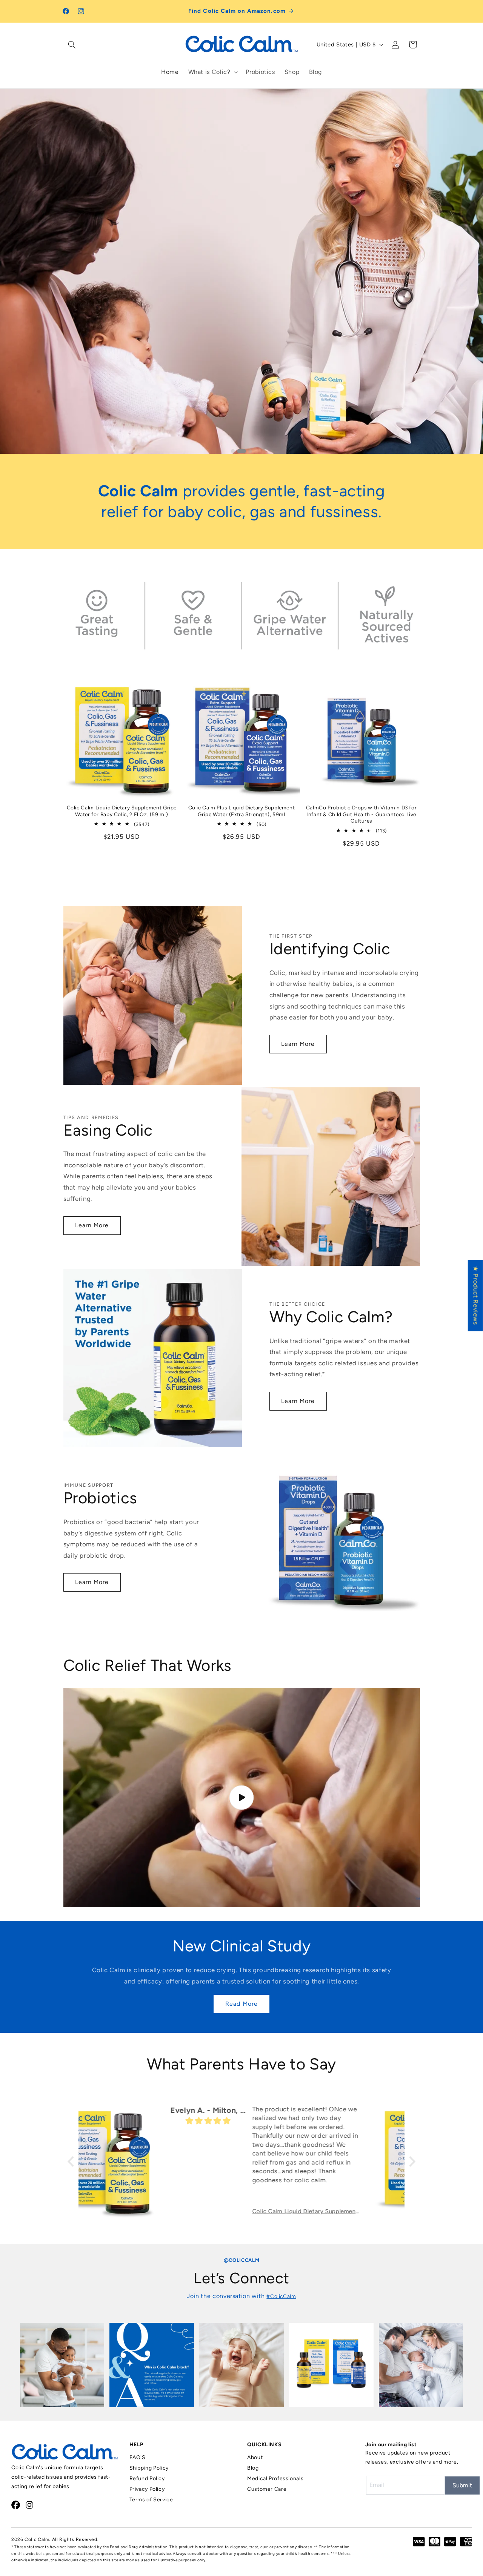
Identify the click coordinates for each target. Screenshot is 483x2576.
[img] (119, 2121)
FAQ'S (138, 2457)
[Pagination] (233, 451)
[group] (62, 2365)
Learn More (298, 1044)
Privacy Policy (147, 2489)
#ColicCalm (281, 2296)
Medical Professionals (275, 2479)
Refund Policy (147, 2479)
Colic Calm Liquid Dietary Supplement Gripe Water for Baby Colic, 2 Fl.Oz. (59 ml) (122, 811)
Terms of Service (151, 2500)
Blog (253, 2468)
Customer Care (267, 2489)
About (255, 2457)
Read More (241, 2004)
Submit (462, 2485)
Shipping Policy (149, 2468)
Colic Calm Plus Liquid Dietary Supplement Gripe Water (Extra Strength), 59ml (242, 811)
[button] (72, 45)
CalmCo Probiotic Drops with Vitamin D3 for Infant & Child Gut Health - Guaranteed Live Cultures (361, 814)
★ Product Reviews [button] (476, 1295)
